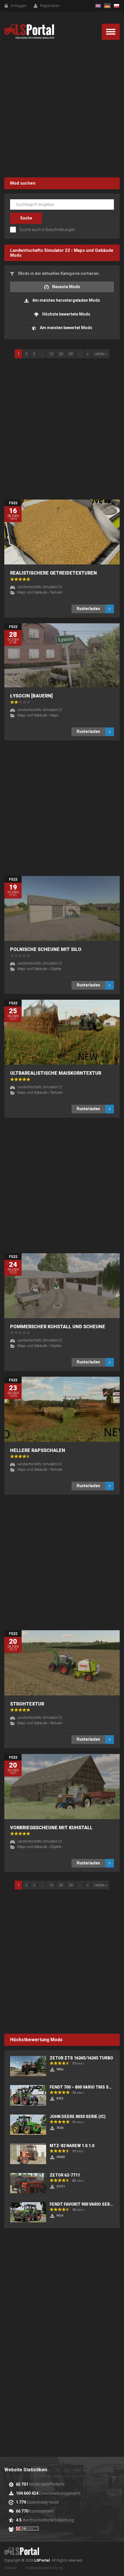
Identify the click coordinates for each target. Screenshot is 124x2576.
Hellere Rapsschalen (38, 1450)
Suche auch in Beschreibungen (47, 230)
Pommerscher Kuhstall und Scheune (58, 1327)
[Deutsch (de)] (107, 6)
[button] (111, 32)
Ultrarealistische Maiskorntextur (56, 1073)
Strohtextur (27, 1704)
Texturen (56, 592)
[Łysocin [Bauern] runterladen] (62, 655)
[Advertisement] (62, 110)
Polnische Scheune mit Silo (46, 949)
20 (61, 354)
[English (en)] (98, 6)
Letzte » (100, 354)
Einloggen (19, 6)
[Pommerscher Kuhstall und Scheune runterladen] (62, 1286)
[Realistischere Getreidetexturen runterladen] (62, 532)
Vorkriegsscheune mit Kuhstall (51, 1828)
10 (51, 354)
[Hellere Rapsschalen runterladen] (62, 1409)
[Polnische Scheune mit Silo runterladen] (62, 908)
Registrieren (50, 6)
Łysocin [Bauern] (31, 696)
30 (71, 354)
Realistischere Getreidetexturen (53, 573)
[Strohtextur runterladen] (62, 1663)
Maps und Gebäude (94, 250)
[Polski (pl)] (117, 6)
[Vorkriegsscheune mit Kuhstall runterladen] (62, 1786)
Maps (54, 715)
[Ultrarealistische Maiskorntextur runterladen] (62, 1032)
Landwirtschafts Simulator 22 (40, 250)
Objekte (56, 969)
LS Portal (29, 32)
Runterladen (88, 609)
